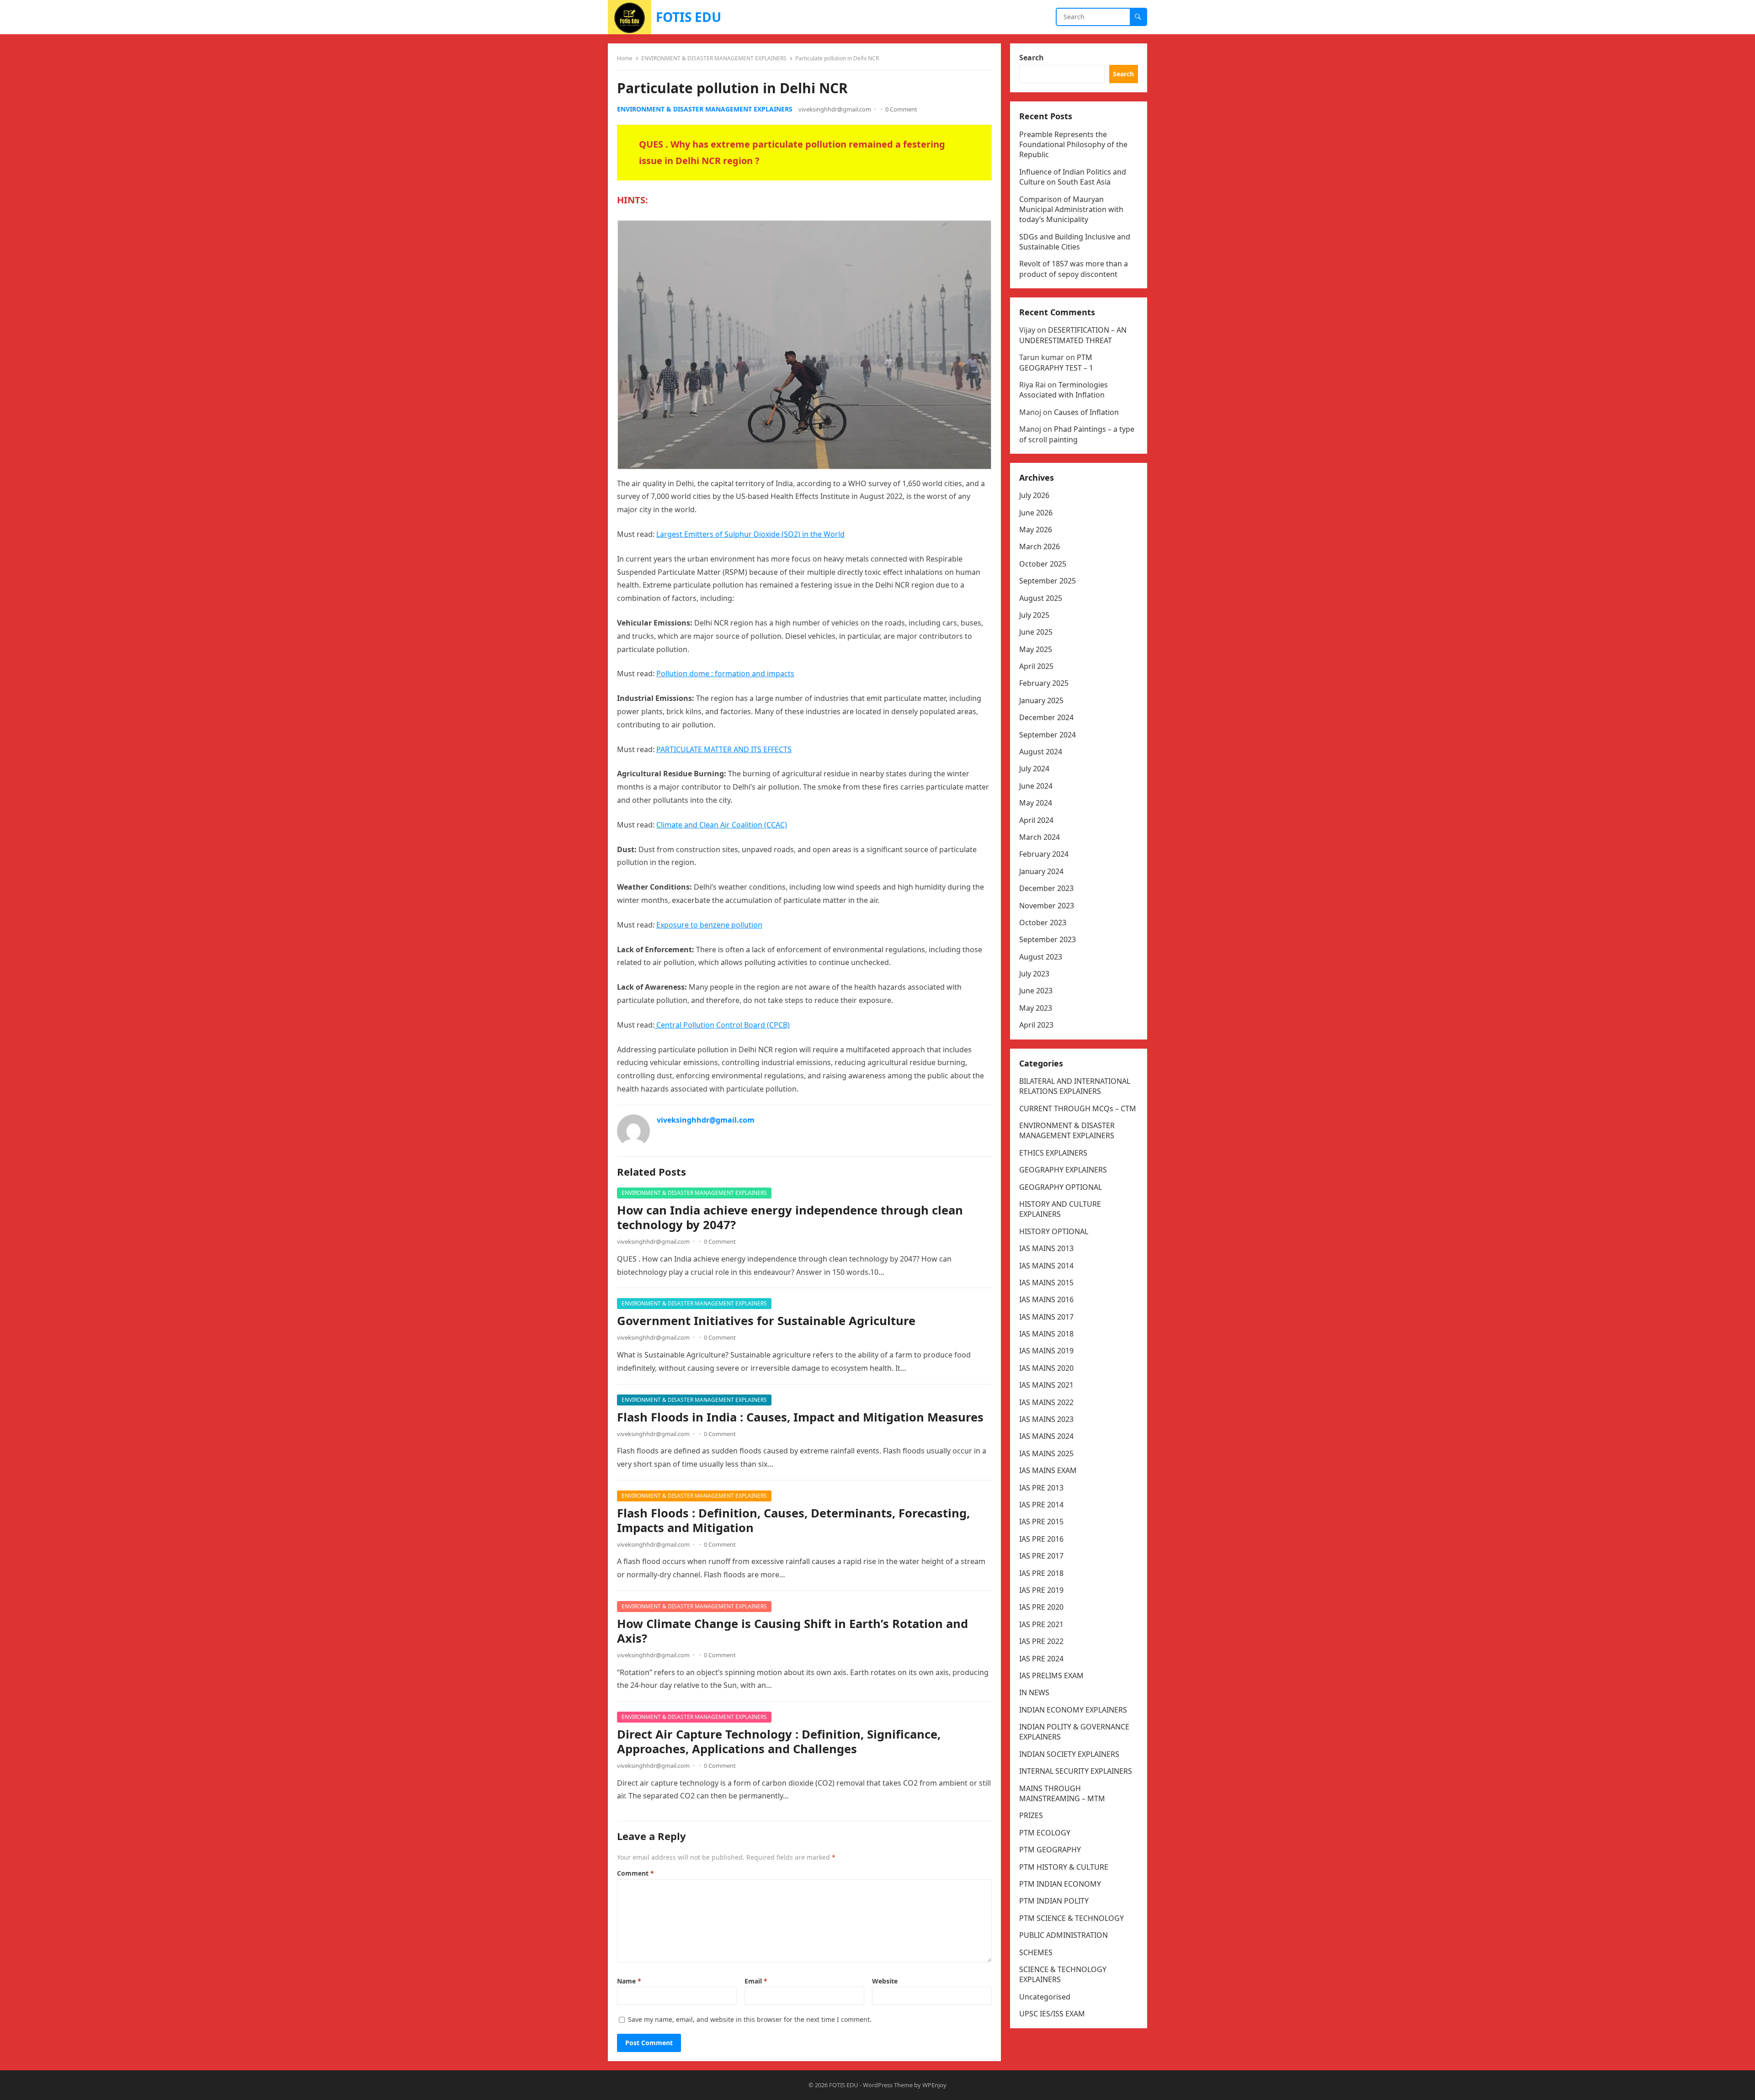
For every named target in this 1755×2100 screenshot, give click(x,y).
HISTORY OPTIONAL (1054, 1231)
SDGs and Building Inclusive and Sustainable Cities (1075, 242)
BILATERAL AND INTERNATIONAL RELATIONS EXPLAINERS (1075, 1086)
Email (756, 1981)
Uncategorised (1045, 1997)
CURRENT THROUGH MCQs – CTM (1078, 1108)
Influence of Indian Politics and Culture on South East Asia (1073, 177)
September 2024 (1048, 735)
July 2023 (1034, 974)
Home (625, 58)
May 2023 (1036, 1008)
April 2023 (1036, 1025)
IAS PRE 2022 (1041, 1641)
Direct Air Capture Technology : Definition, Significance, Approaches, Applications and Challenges (779, 1742)
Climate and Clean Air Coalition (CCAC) (722, 825)
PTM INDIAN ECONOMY (1060, 1884)
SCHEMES (1036, 1952)
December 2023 (1046, 888)
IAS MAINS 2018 (1046, 1334)
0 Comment (901, 109)
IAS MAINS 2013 (1046, 1248)
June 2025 (1036, 632)
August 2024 (1041, 752)
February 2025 (1044, 683)
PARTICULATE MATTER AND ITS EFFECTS (724, 749)
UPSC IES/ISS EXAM (1052, 2014)
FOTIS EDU (689, 17)
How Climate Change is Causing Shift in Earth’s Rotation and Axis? (792, 1631)
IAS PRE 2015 (1041, 1522)
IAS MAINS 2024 (1046, 1436)
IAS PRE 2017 (1041, 1556)
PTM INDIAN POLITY (1054, 1901)
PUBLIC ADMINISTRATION (1064, 1935)
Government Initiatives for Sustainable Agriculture (766, 1321)
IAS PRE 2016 (1041, 1539)
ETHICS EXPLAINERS (1053, 1153)
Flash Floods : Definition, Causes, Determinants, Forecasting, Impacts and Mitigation (793, 1520)
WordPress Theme (888, 2085)
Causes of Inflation (1086, 412)
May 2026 (1036, 530)
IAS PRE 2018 (1041, 1573)
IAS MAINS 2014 (1046, 1266)
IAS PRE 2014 (1041, 1505)
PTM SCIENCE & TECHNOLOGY (1072, 1918)
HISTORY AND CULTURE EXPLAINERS (1060, 1209)
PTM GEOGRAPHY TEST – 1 (1056, 362)
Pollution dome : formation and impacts (725, 673)
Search (1032, 58)
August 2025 (1041, 598)
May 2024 (1036, 803)
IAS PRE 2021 (1041, 1624)
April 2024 (1036, 820)
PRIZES (1031, 1815)
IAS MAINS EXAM (1048, 1470)
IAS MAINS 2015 (1046, 1283)
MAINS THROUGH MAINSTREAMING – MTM (1062, 1793)
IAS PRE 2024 (1041, 1659)
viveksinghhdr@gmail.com (835, 109)
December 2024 (1046, 717)
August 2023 (1041, 957)
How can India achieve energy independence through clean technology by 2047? (790, 1217)
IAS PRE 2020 (1041, 1607)
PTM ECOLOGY (1045, 1833)
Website (885, 1981)
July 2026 (1034, 495)
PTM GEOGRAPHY (1050, 1850)
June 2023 (1036, 991)
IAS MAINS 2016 (1046, 1299)
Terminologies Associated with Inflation (1064, 390)
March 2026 (1040, 546)
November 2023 (1047, 906)
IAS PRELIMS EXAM (1051, 1676)
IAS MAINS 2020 (1046, 1368)
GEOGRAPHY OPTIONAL (1061, 1187)
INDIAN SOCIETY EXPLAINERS (1069, 1754)
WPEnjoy (934, 2085)
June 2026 (1036, 513)
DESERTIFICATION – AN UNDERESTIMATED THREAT (1073, 335)
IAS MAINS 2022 (1046, 1402)
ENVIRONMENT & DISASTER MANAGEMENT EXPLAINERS (714, 58)
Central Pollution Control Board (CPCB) (722, 1025)
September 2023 (1048, 939)
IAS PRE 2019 (1041, 1590)
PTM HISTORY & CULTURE (1064, 1867)
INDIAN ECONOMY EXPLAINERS (1073, 1710)
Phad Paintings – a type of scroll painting (1077, 434)
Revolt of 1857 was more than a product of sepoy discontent (1074, 269)
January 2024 (1041, 871)
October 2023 (1043, 923)
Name (629, 1981)
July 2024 (1034, 769)
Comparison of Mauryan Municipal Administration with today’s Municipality (1071, 209)
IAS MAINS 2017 (1046, 1317)
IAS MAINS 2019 (1046, 1351)
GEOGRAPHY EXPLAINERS (1063, 1170)
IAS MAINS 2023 (1046, 1419)
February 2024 (1044, 854)
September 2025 (1048, 581)
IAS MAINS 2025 (1046, 1453)
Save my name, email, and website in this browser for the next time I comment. (750, 2019)
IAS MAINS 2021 (1046, 1385)
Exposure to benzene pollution (709, 925)
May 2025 (1036, 649)
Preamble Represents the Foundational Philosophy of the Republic (1073, 145)
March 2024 (1040, 837)
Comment (636, 1873)
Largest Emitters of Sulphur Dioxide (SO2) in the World (750, 534)
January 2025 (1041, 700)
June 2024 (1036, 786)
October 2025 (1043, 564)
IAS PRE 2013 (1041, 1488)
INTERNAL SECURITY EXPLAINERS (1076, 1771)
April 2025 (1036, 666)
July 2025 (1034, 615)
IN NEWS (1034, 1692)
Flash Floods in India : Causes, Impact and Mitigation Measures (800, 1417)
